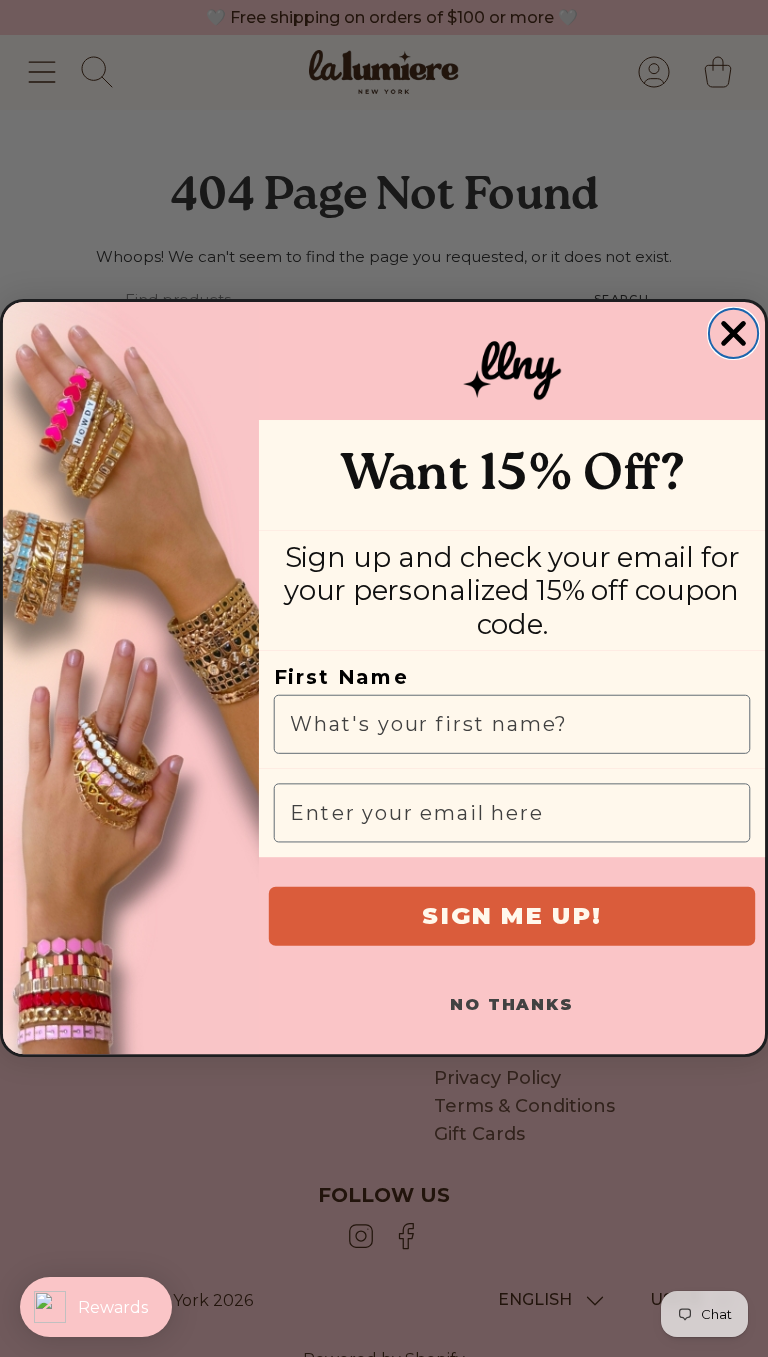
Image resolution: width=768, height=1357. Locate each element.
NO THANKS (511, 1005)
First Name (341, 678)
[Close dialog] (733, 333)
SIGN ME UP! (511, 916)
